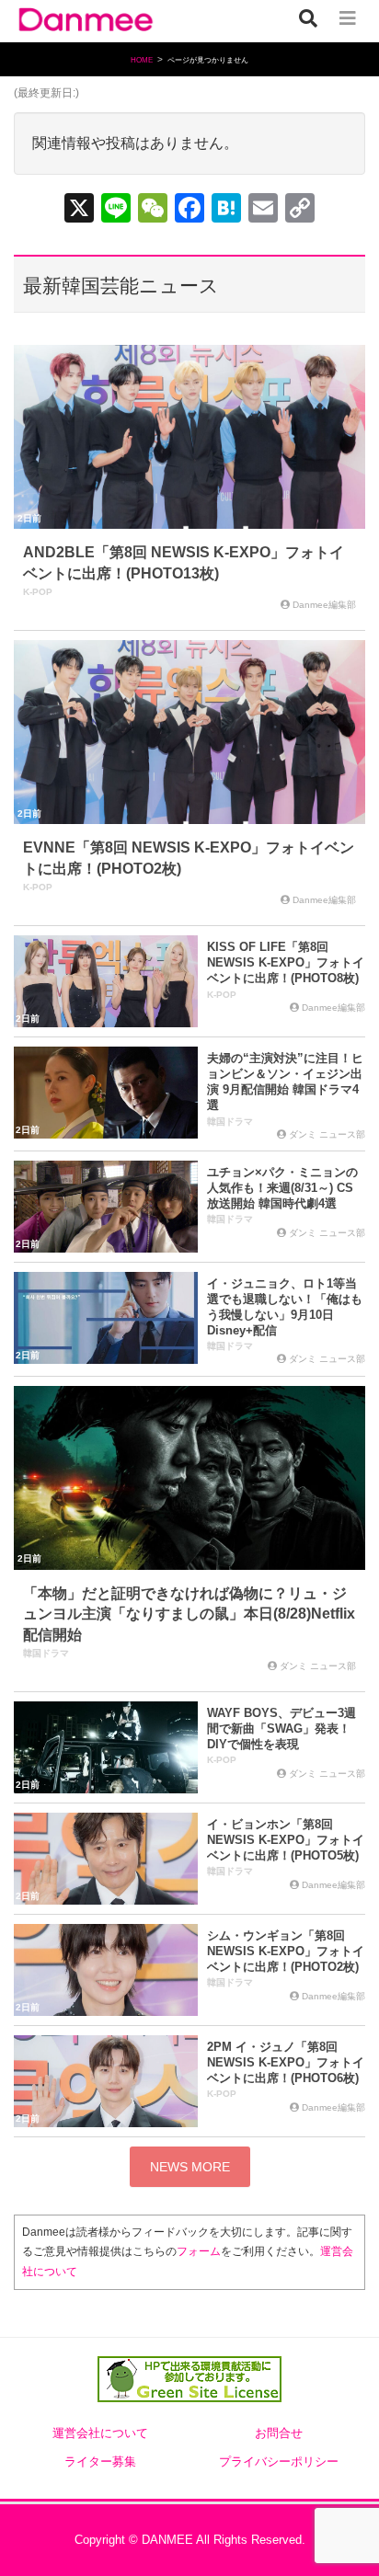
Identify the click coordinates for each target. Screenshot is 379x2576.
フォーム (199, 2251)
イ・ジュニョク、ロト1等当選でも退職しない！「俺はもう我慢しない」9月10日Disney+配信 (285, 1307)
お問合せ (279, 2433)
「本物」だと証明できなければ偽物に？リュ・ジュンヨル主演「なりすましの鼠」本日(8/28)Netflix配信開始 (189, 1614)
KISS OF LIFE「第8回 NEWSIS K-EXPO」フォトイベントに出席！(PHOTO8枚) (286, 962)
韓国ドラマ (230, 1122)
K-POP (38, 592)
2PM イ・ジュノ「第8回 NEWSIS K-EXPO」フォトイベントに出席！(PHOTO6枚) (286, 2062)
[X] (79, 210)
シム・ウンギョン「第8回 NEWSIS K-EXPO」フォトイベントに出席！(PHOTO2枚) (286, 1951)
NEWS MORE (190, 2167)
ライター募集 (100, 2462)
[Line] (116, 210)
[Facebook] (189, 210)
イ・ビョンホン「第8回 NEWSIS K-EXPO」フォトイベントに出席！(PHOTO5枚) (286, 1840)
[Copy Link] (300, 210)
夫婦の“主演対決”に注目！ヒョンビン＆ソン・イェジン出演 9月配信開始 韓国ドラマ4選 (285, 1082)
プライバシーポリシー (279, 2462)
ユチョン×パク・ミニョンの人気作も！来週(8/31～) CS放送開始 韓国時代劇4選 (282, 1188)
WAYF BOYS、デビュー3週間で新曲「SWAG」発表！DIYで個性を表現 (281, 1729)
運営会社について (100, 2433)
